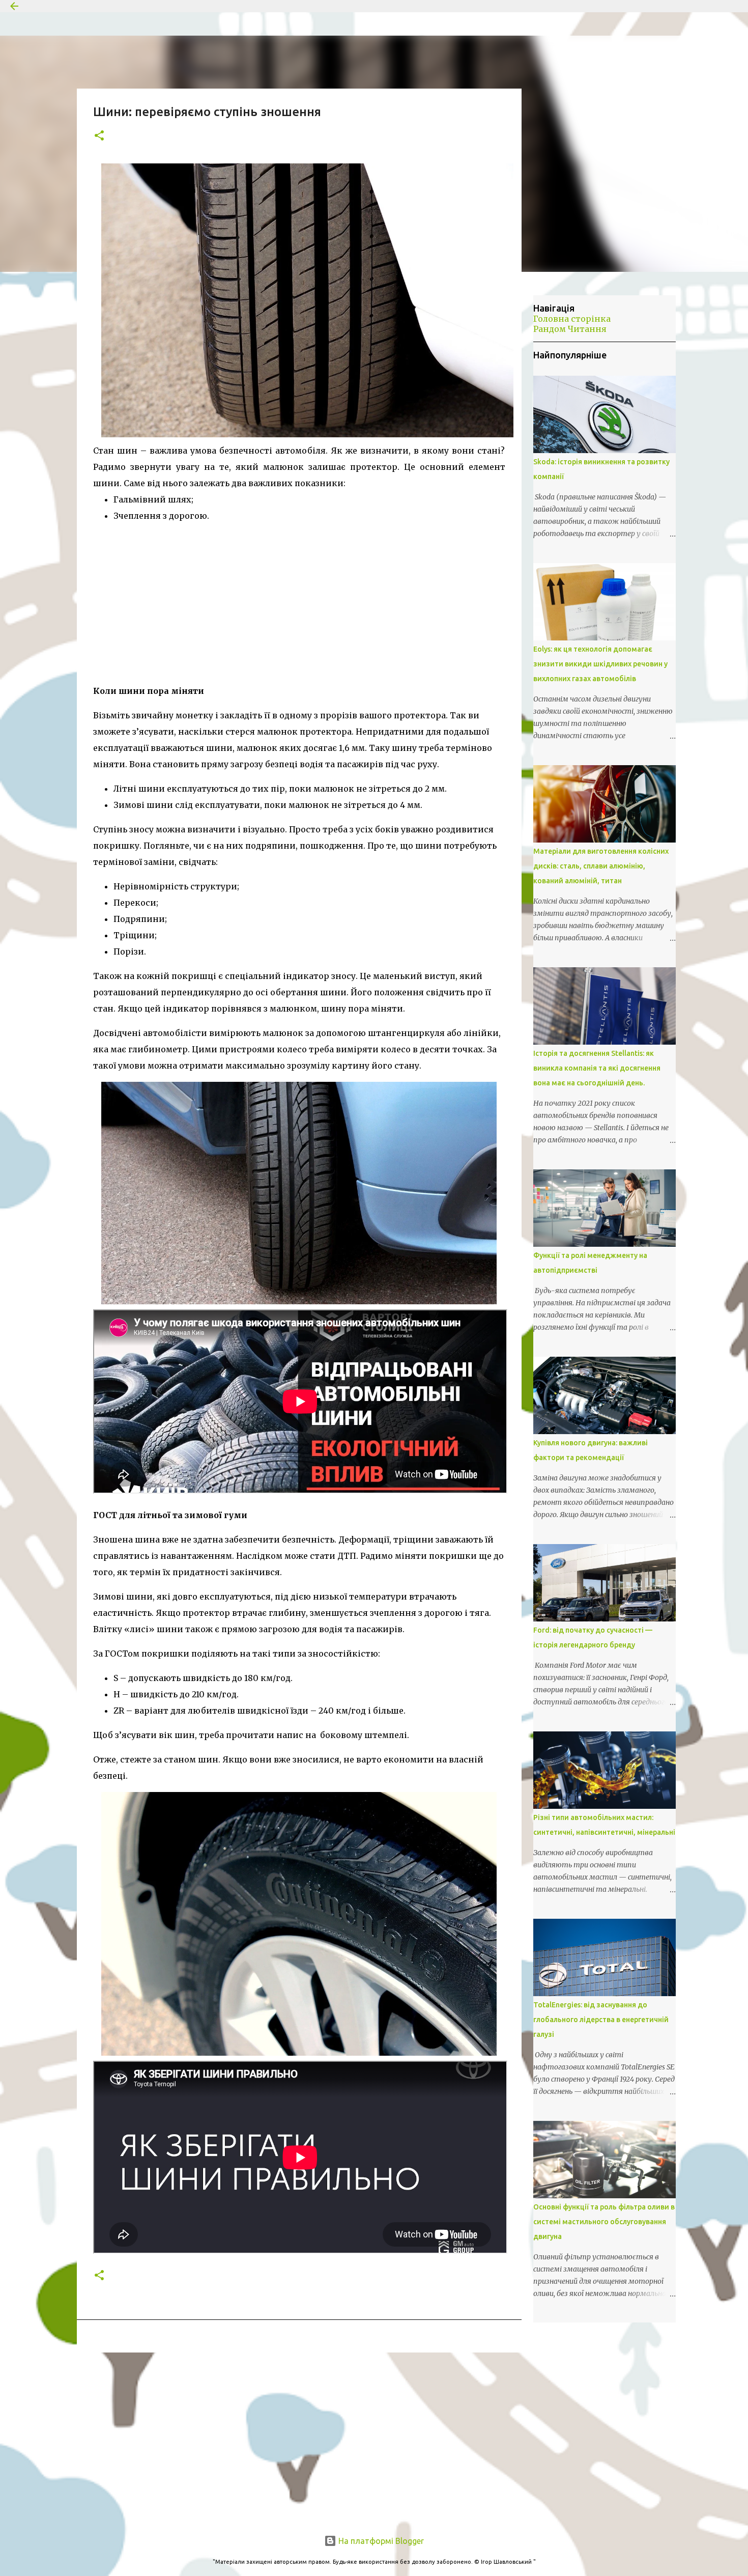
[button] (99, 136)
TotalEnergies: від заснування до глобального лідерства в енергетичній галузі (601, 2020)
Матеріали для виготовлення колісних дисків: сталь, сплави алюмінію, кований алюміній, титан (601, 866)
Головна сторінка (572, 319)
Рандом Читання (570, 329)
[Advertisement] (299, 603)
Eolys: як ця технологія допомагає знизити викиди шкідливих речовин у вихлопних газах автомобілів (600, 664)
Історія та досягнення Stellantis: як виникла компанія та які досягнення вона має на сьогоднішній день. (597, 1068)
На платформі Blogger (380, 2541)
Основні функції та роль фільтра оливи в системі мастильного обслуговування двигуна (604, 2222)
